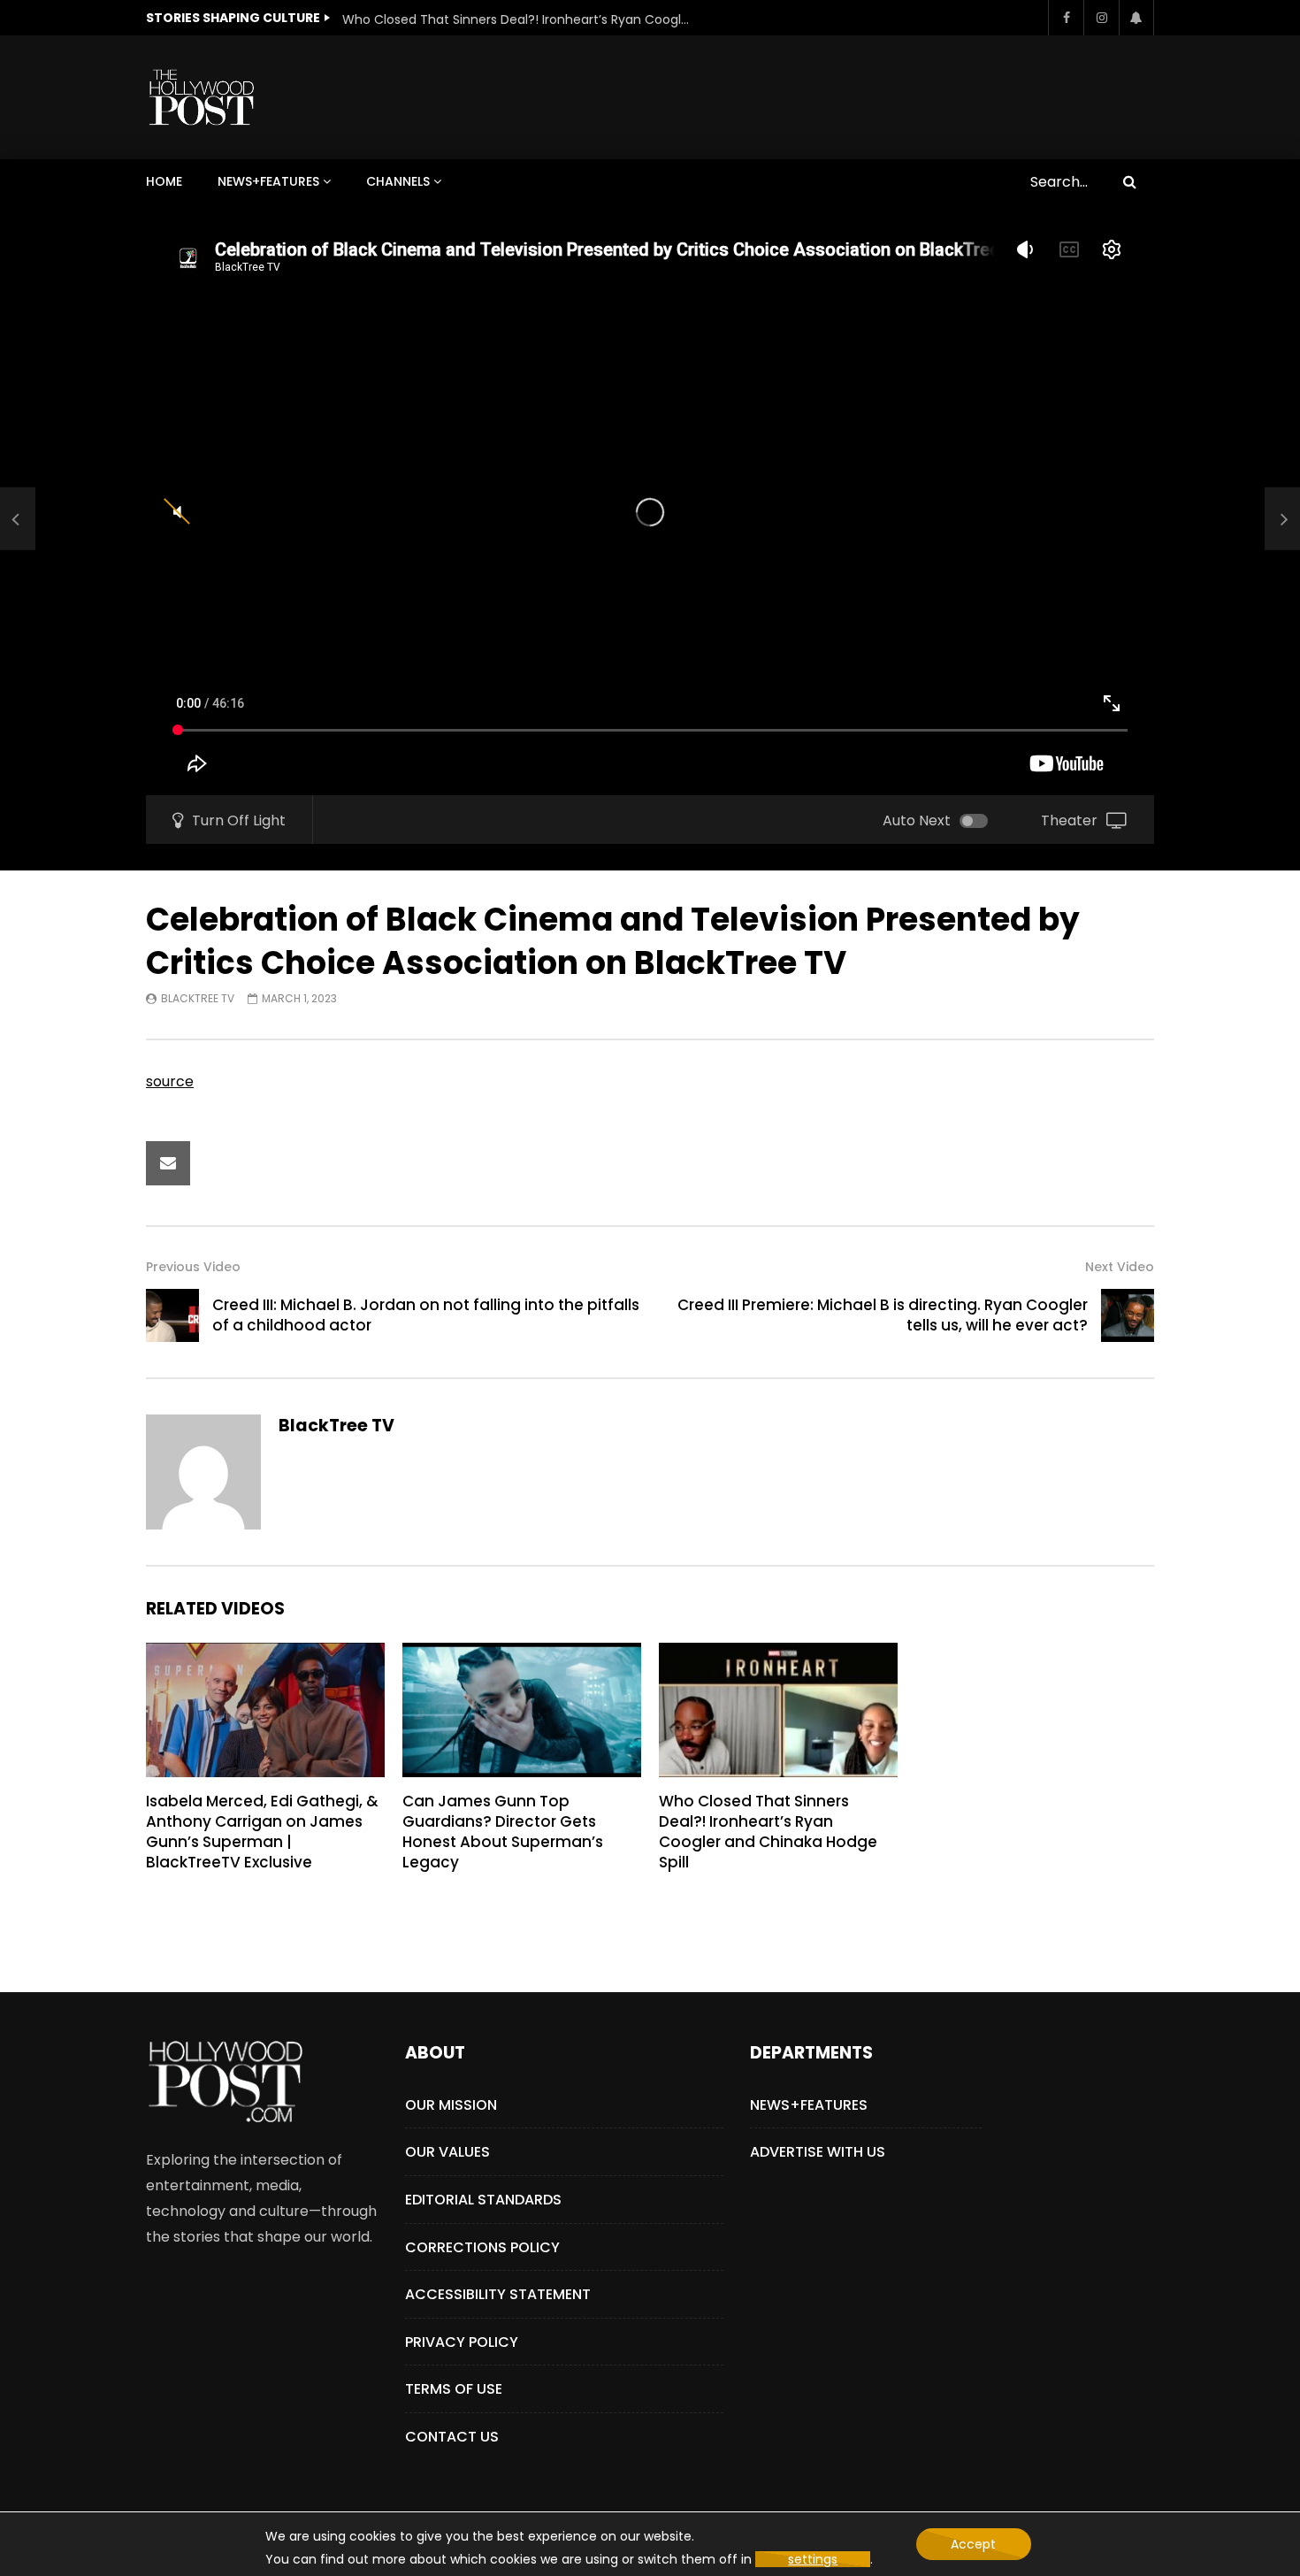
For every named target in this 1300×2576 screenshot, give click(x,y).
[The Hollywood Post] (201, 97)
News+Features (268, 181)
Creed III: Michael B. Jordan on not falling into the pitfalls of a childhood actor (426, 1315)
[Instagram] (1101, 18)
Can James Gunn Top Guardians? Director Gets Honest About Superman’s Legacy (503, 1832)
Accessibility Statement (498, 2294)
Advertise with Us (818, 2152)
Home (164, 181)
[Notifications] (1136, 18)
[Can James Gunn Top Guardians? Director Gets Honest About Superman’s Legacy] (522, 1710)
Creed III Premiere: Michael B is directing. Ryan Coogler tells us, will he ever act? (883, 1315)
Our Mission (451, 2105)
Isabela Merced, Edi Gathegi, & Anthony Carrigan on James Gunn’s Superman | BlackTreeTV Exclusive (262, 1832)
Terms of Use (454, 2389)
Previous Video (193, 1267)
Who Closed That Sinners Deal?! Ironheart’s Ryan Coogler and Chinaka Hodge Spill (519, 19)
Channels (398, 181)
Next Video (1120, 1267)
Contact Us (452, 2437)
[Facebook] (1066, 18)
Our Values (447, 2152)
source (170, 1081)
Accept (973, 2544)
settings (813, 2559)
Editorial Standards (483, 2200)
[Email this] (168, 1163)
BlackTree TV (198, 998)
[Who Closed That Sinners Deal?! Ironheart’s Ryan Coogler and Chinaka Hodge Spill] (778, 1710)
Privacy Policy (462, 2342)
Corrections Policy (482, 2247)
